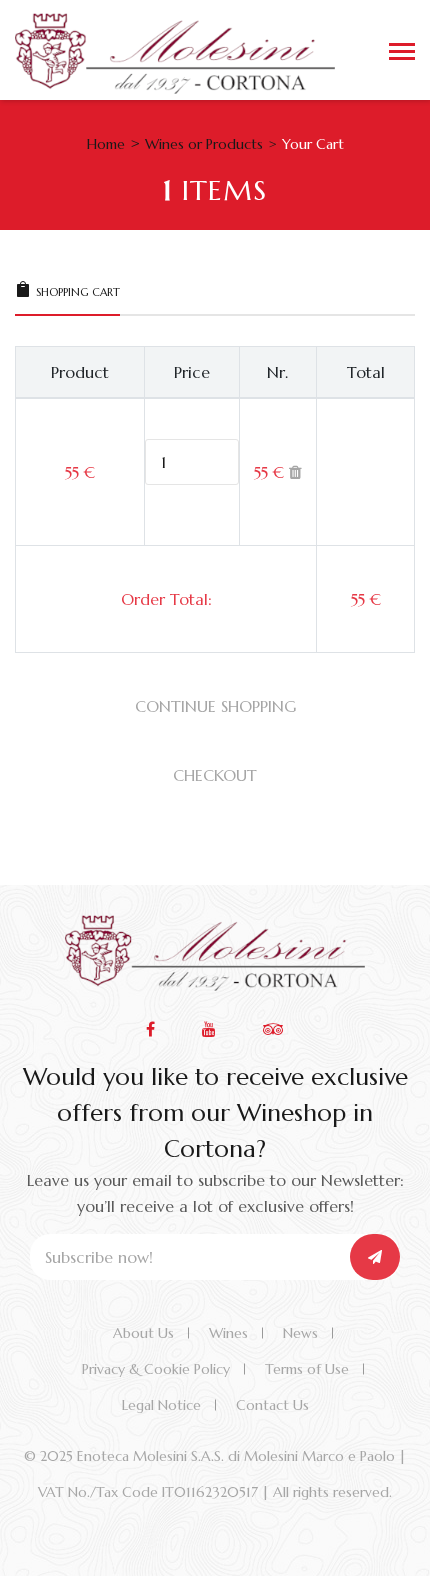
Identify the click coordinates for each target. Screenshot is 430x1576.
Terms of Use (307, 1369)
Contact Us (272, 1405)
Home (106, 144)
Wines (228, 1333)
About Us (143, 1333)
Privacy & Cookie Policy (156, 1369)
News (300, 1333)
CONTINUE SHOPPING (215, 706)
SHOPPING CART (78, 292)
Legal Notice (161, 1405)
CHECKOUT (215, 775)
